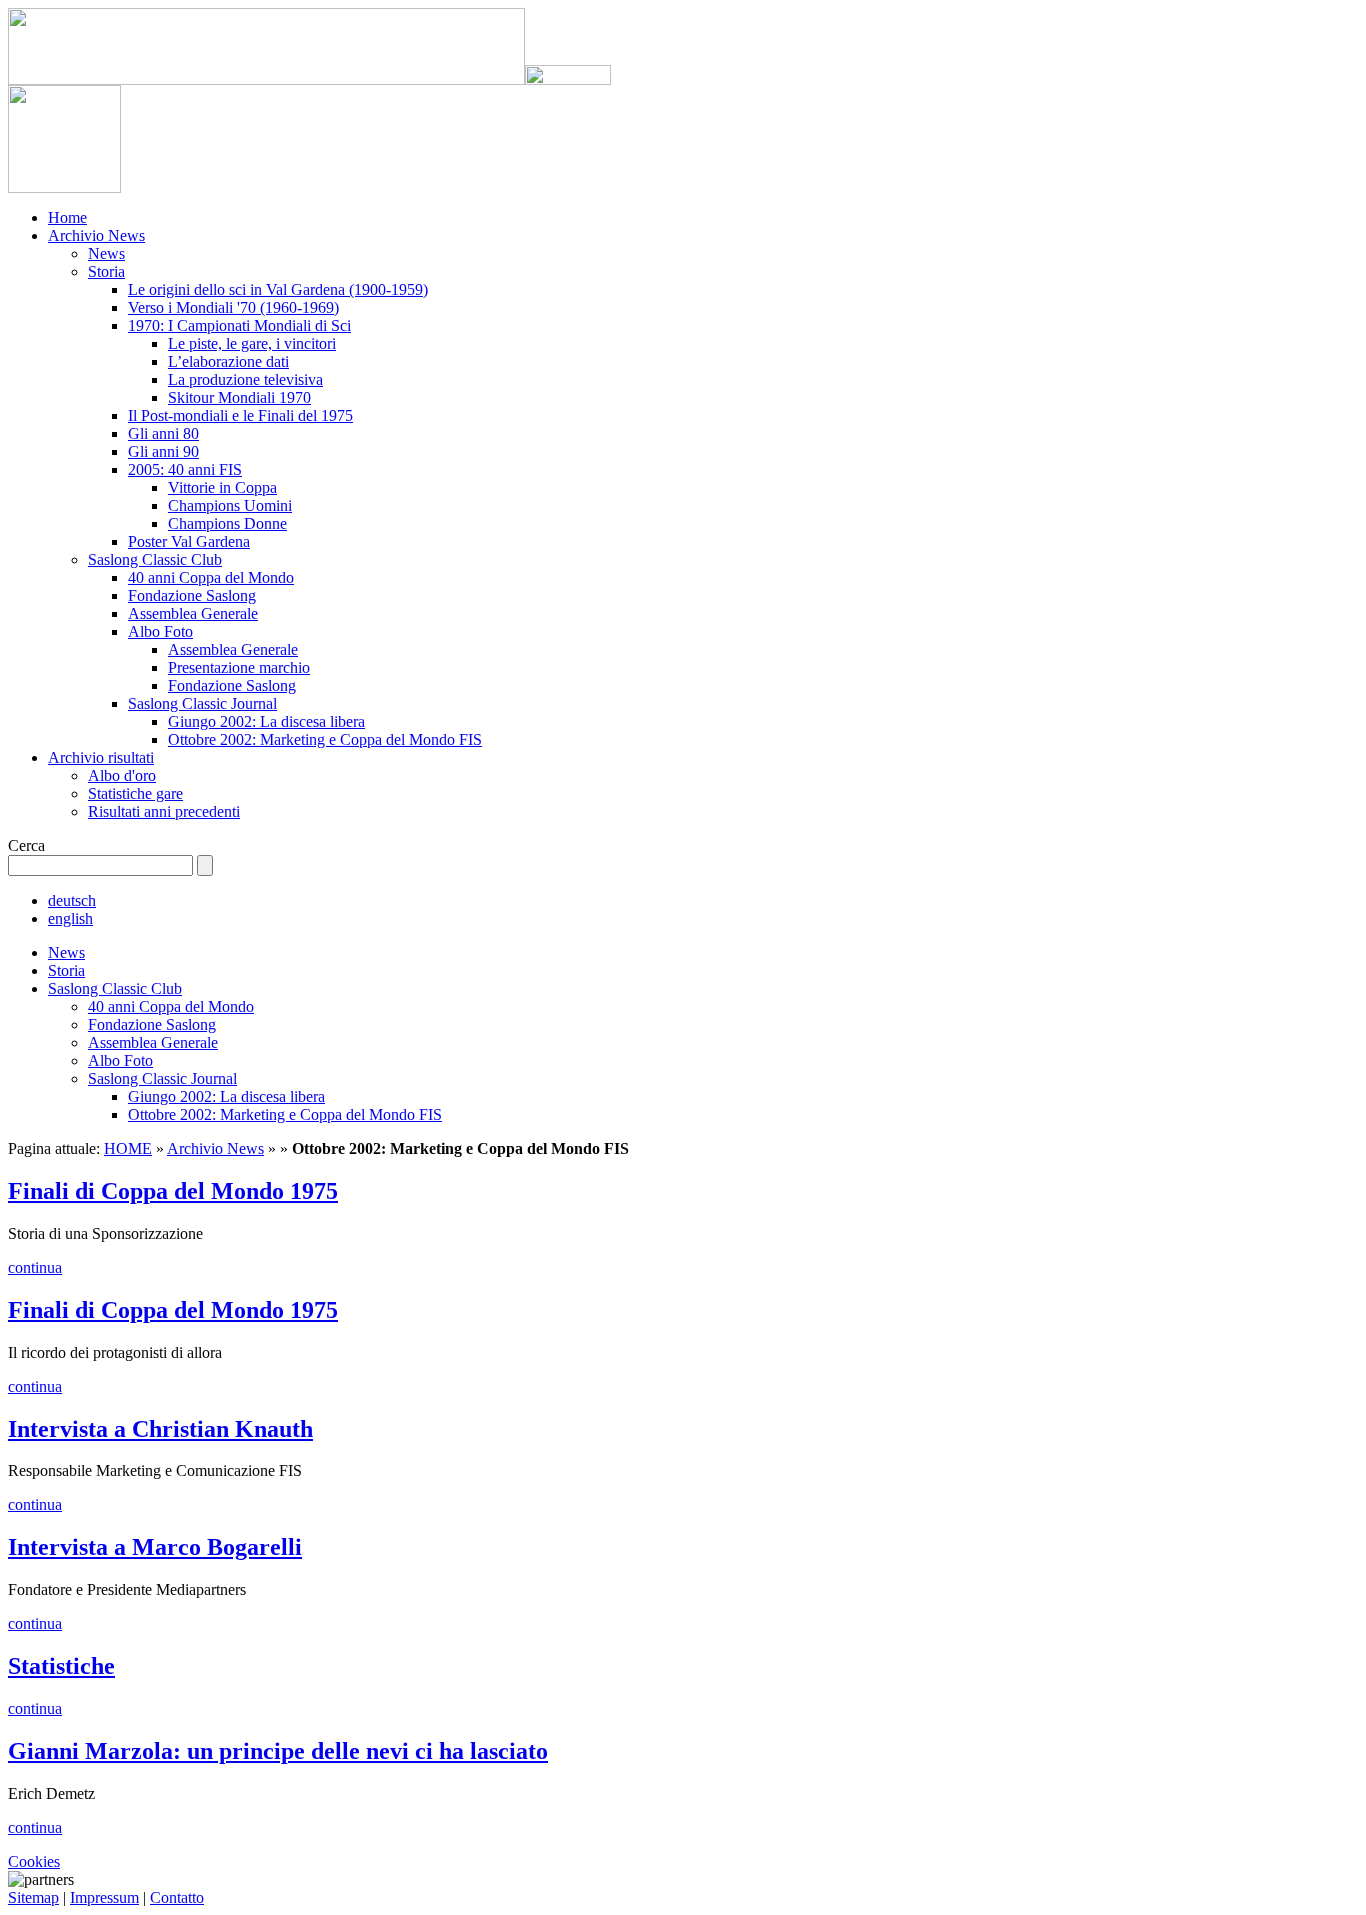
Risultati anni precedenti (164, 811)
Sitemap (33, 1897)
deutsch (72, 900)
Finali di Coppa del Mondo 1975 (173, 1191)
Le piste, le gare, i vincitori (252, 343)
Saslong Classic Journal (202, 703)
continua (35, 1267)
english (70, 918)
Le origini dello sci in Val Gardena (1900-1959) (278, 289)
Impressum (104, 1897)
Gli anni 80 (163, 433)
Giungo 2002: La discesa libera (266, 721)
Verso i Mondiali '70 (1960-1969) (233, 307)
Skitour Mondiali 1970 (239, 397)
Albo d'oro (122, 775)
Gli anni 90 (163, 451)
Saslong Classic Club (155, 559)
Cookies (34, 1861)
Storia (106, 271)
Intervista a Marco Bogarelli (155, 1547)
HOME (128, 1148)
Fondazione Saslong (192, 595)
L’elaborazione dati (228, 361)
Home (67, 217)
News (106, 253)
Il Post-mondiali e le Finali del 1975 (240, 415)
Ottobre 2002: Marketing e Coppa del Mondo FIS (325, 739)
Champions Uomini (230, 505)
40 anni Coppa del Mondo (211, 577)
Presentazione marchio (239, 667)
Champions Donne (227, 523)
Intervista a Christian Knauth (160, 1429)
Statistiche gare (135, 793)
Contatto (177, 1897)
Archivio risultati (101, 757)
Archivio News (96, 235)
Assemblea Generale (193, 613)
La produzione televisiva (245, 379)
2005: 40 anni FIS (185, 469)
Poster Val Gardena (189, 541)
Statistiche (61, 1666)
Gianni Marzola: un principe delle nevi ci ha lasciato (278, 1751)
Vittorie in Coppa (222, 487)
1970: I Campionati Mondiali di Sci (239, 325)
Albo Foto (160, 631)
